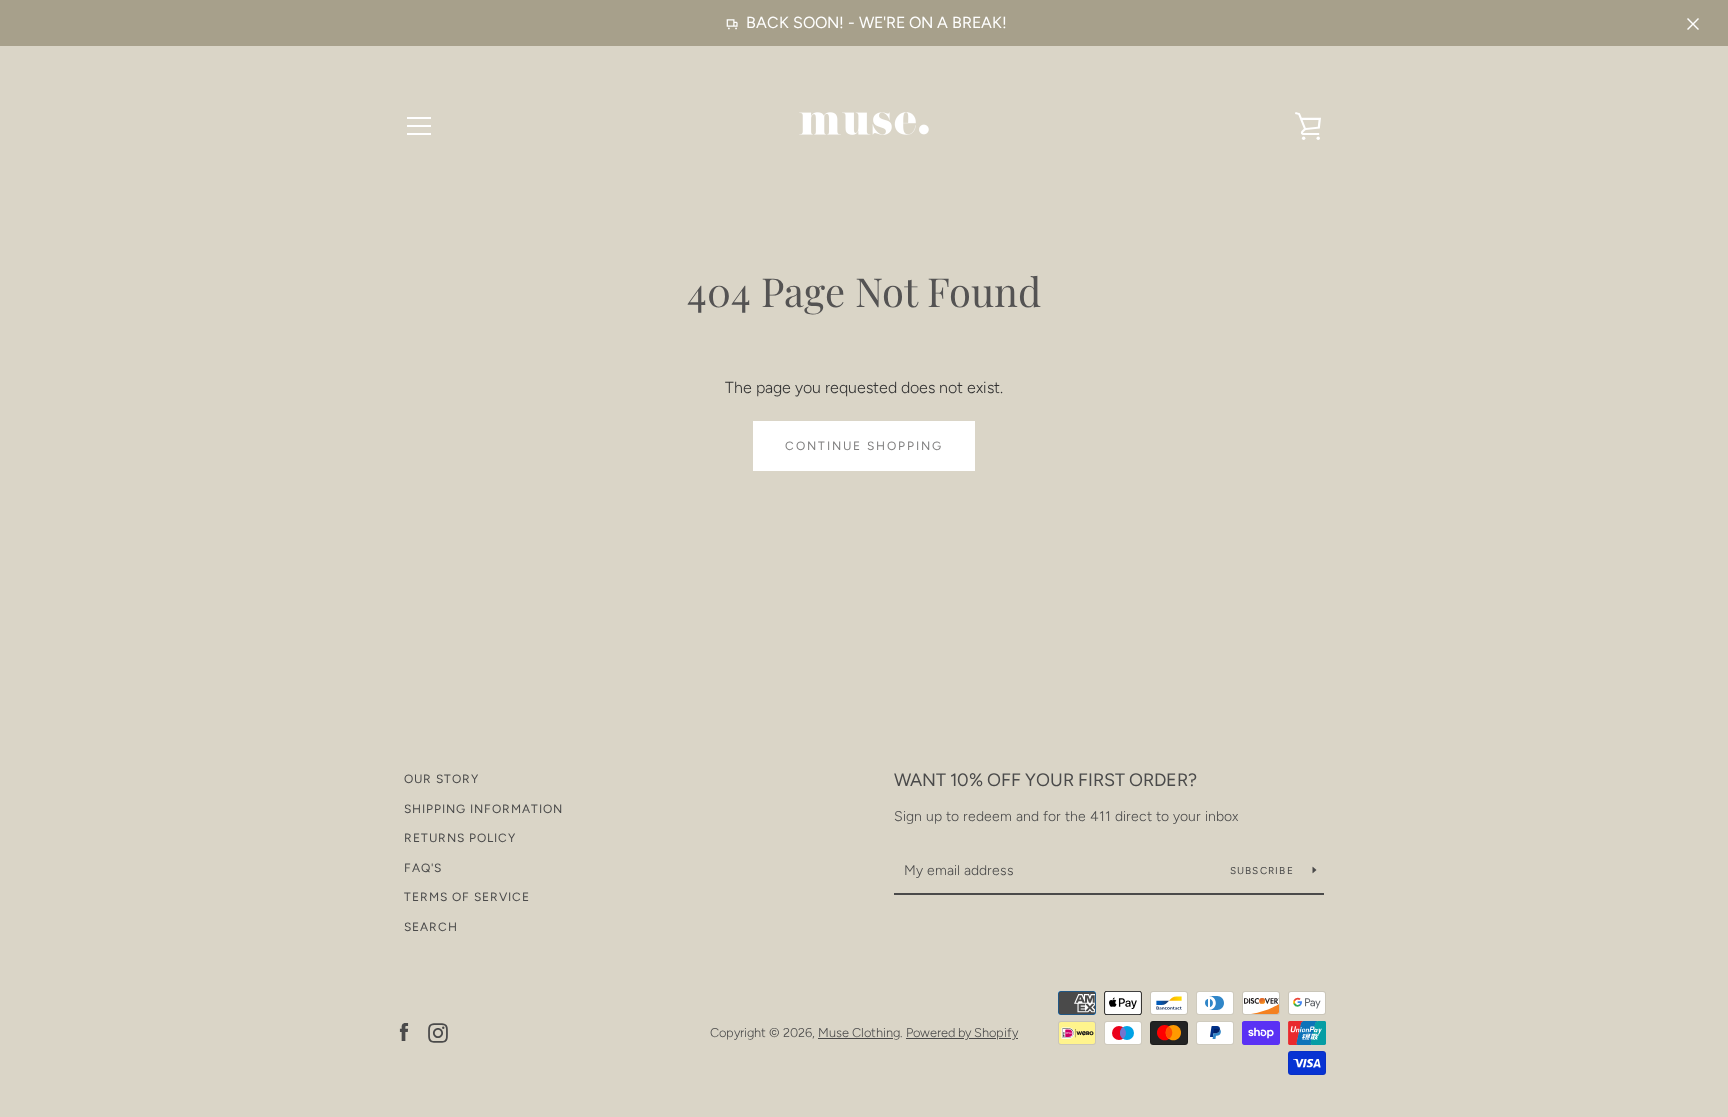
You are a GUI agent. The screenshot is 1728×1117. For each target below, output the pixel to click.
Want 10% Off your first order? (1045, 780)
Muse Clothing (859, 1032)
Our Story (441, 779)
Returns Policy (460, 838)
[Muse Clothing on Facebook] (404, 1031)
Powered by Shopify (962, 1032)
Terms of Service (467, 897)
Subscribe (1264, 870)
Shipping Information (483, 809)
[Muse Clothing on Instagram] (438, 1031)
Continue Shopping (864, 446)
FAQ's (423, 868)
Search (431, 927)
